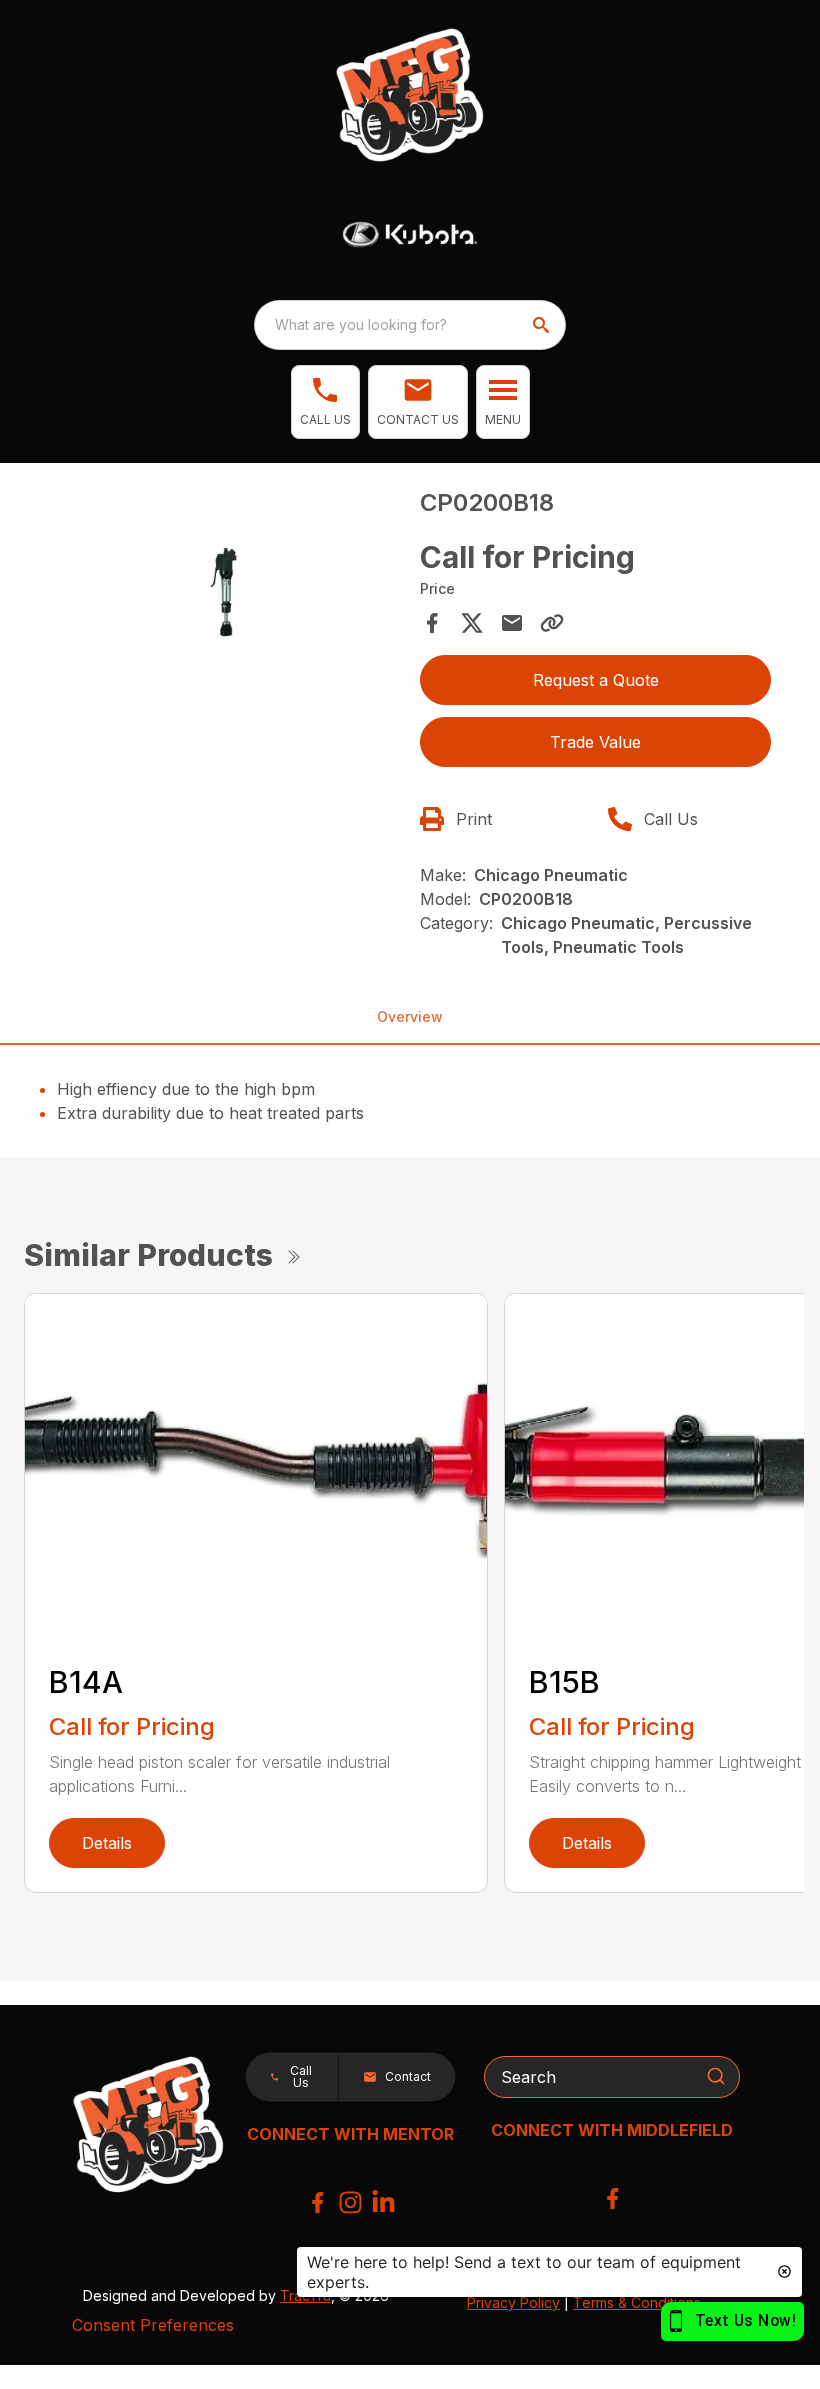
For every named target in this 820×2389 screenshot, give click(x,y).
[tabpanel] (224, 595)
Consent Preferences (153, 2325)
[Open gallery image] (224, 592)
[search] (543, 325)
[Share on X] (472, 623)
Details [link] (107, 1843)
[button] (325, 402)
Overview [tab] (410, 1016)
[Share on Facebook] (432, 623)
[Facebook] (317, 2202)
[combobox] (410, 325)
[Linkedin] (383, 2202)
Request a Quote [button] (596, 680)
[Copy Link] (552, 623)
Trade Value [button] (595, 742)
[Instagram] (350, 2202)
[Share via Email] (512, 623)
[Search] (716, 2076)
